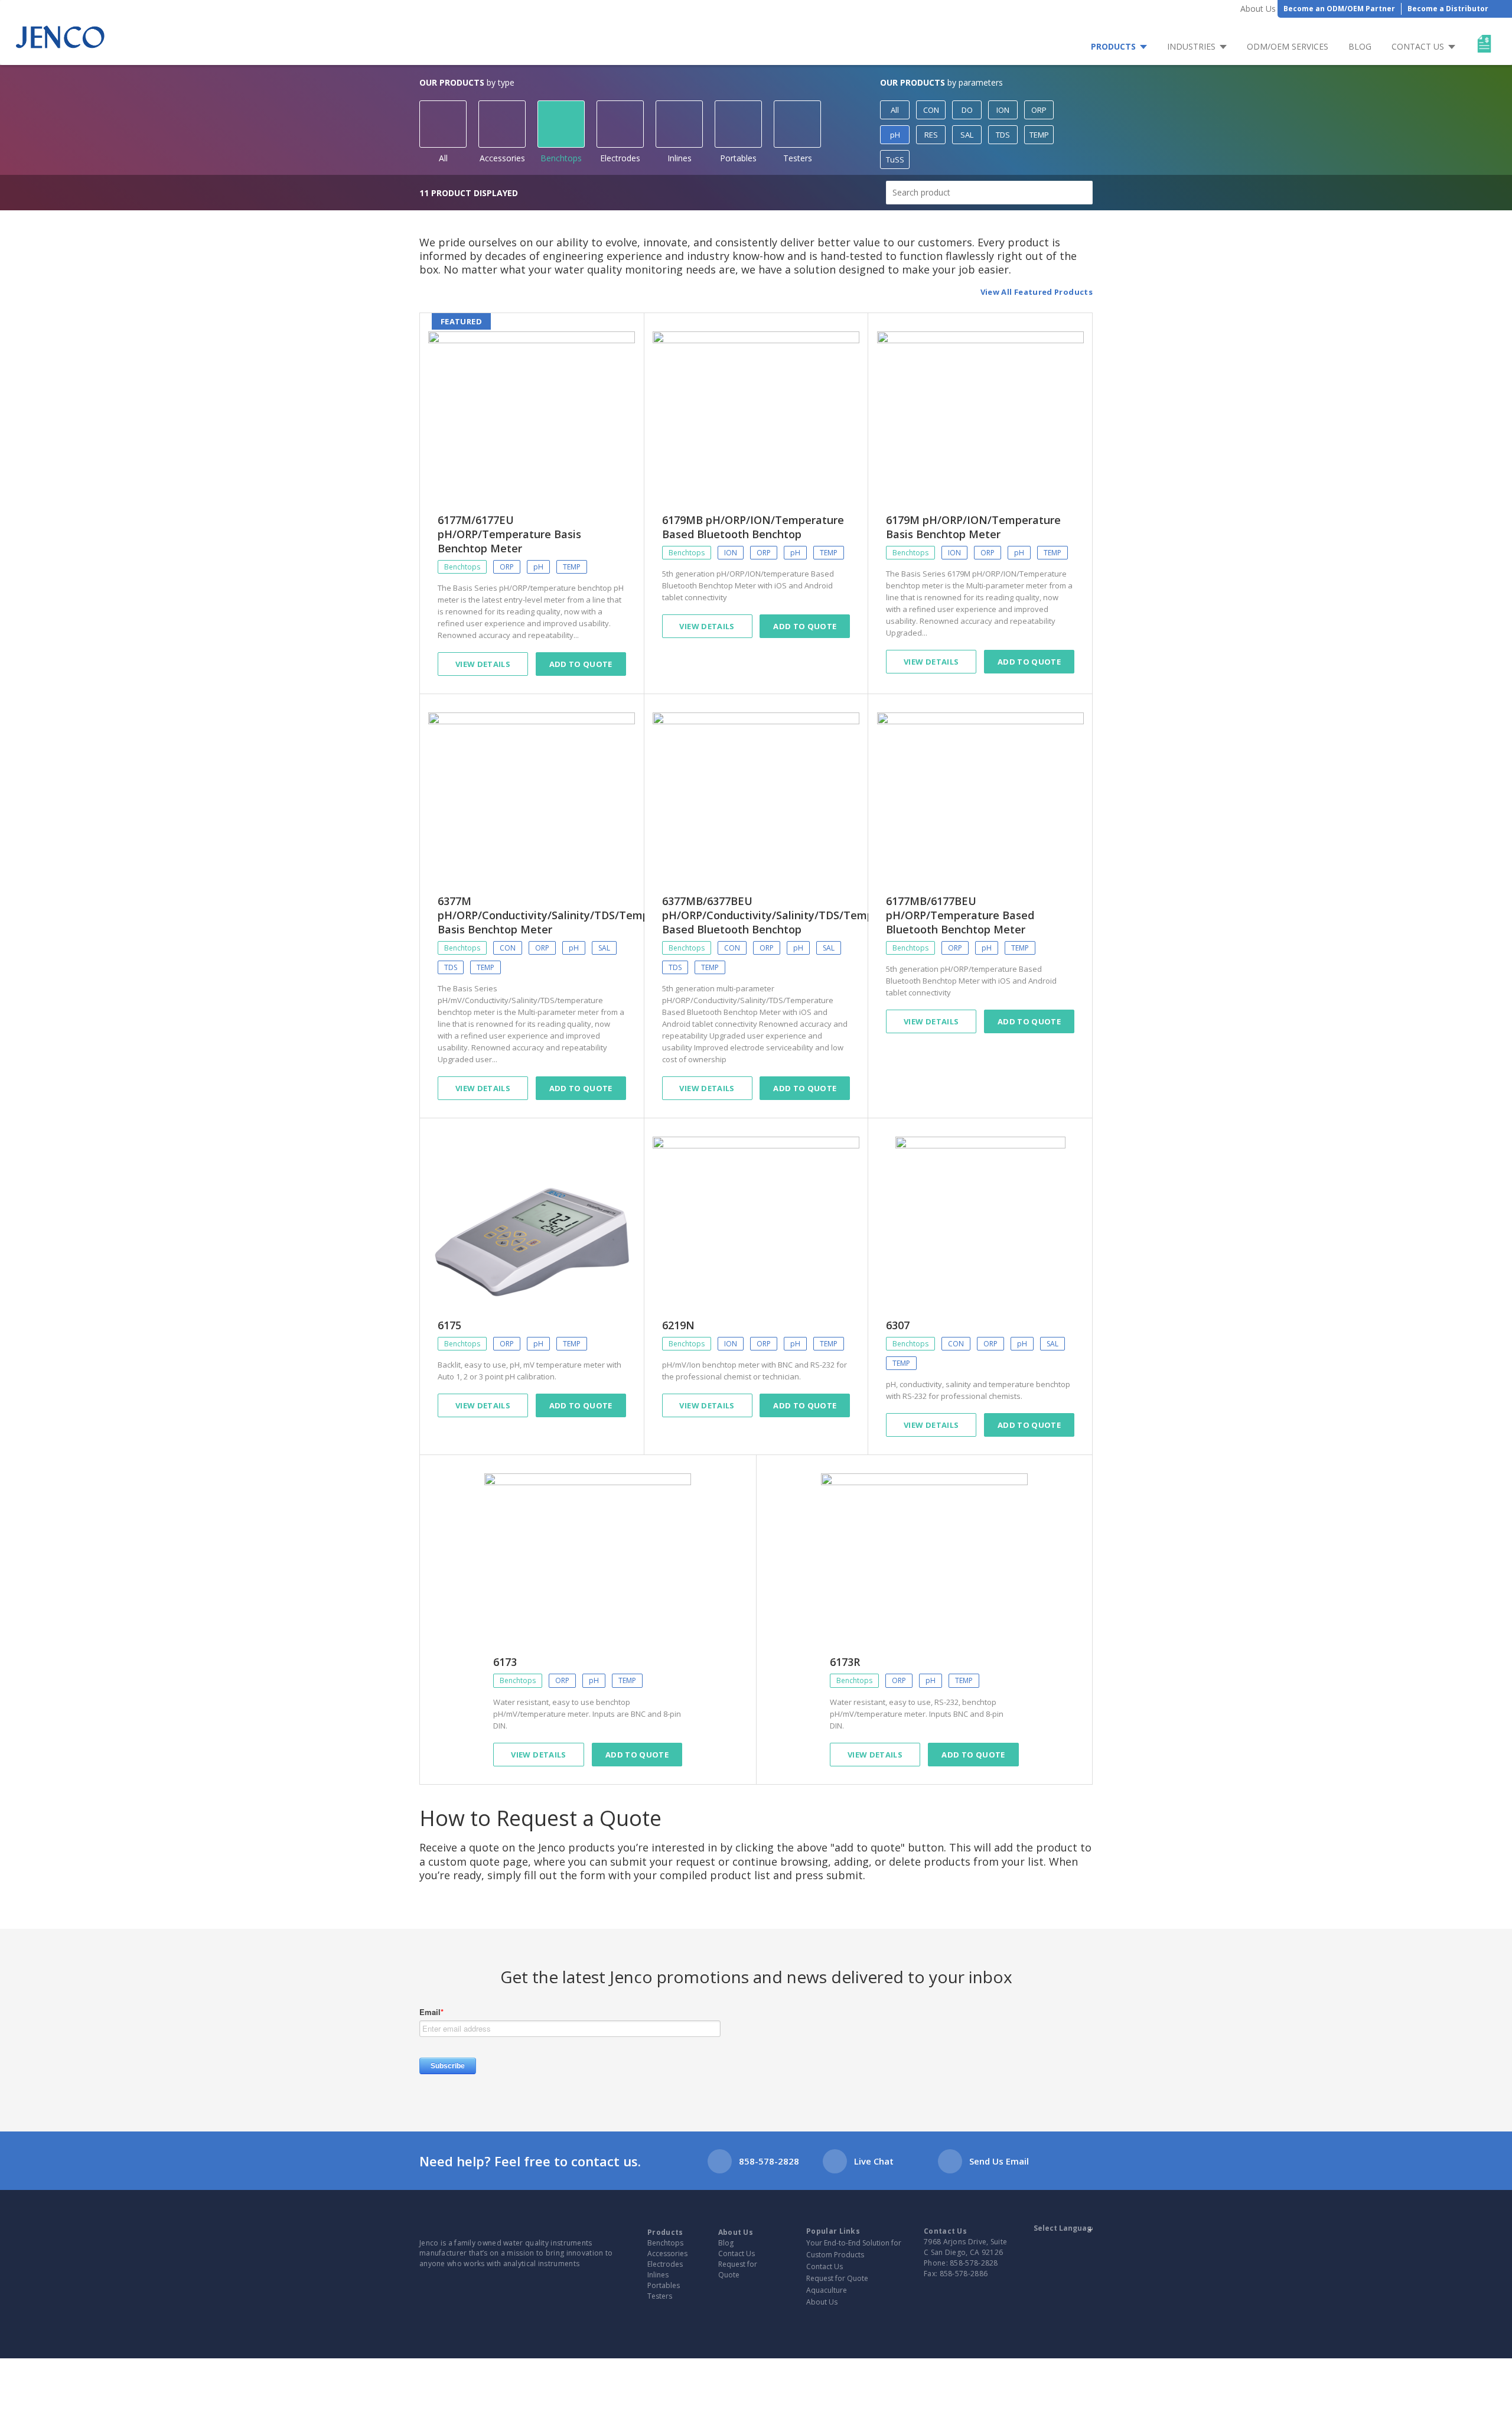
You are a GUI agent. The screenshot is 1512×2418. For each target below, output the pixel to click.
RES (931, 135)
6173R (845, 1662)
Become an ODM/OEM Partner (1339, 9)
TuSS (895, 160)
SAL (967, 135)
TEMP (1039, 135)
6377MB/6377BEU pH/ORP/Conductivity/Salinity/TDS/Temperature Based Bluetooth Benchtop (787, 915)
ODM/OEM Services (1288, 46)
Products (1113, 46)
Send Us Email (999, 2161)
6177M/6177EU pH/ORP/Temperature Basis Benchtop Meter (509, 534)
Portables (738, 158)
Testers (798, 158)
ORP (1039, 110)
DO (967, 110)
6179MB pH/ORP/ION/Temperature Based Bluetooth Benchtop (753, 527)
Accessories (502, 158)
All (443, 158)
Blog (1360, 46)
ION (1003, 110)
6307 (898, 1325)
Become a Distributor (1448, 9)
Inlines (680, 158)
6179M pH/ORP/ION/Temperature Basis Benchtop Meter (973, 527)
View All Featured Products (1037, 292)
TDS (1003, 135)
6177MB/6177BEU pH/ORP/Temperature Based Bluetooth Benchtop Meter (960, 915)
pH (895, 135)
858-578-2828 (769, 2161)
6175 (449, 1325)
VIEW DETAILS (483, 1405)
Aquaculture (827, 2290)
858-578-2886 (964, 2274)
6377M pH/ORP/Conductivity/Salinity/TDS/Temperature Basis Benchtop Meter (563, 915)
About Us (1258, 9)
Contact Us (1418, 46)
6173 (505, 1662)
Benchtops (561, 158)
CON (931, 110)
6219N (678, 1325)
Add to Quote (581, 664)
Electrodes (620, 158)
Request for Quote (738, 2269)
